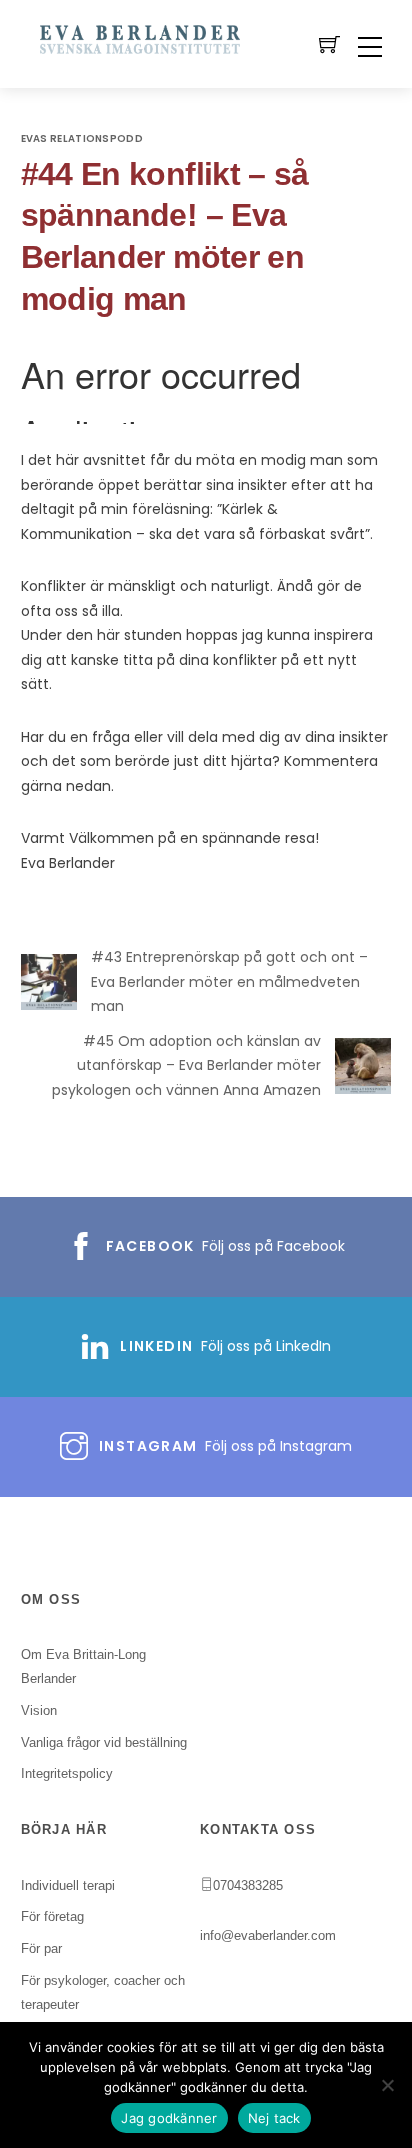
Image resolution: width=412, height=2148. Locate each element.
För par (41, 1948)
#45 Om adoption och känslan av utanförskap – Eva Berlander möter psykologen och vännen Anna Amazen (186, 1065)
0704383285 (248, 1885)
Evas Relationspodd (82, 138)
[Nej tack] (387, 2085)
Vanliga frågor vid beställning (104, 1742)
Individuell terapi (68, 1885)
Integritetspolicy (67, 1773)
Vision (39, 1710)
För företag (52, 1916)
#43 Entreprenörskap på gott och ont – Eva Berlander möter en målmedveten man (229, 981)
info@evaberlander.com (268, 1935)
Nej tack (274, 2118)
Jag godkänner (169, 2118)
